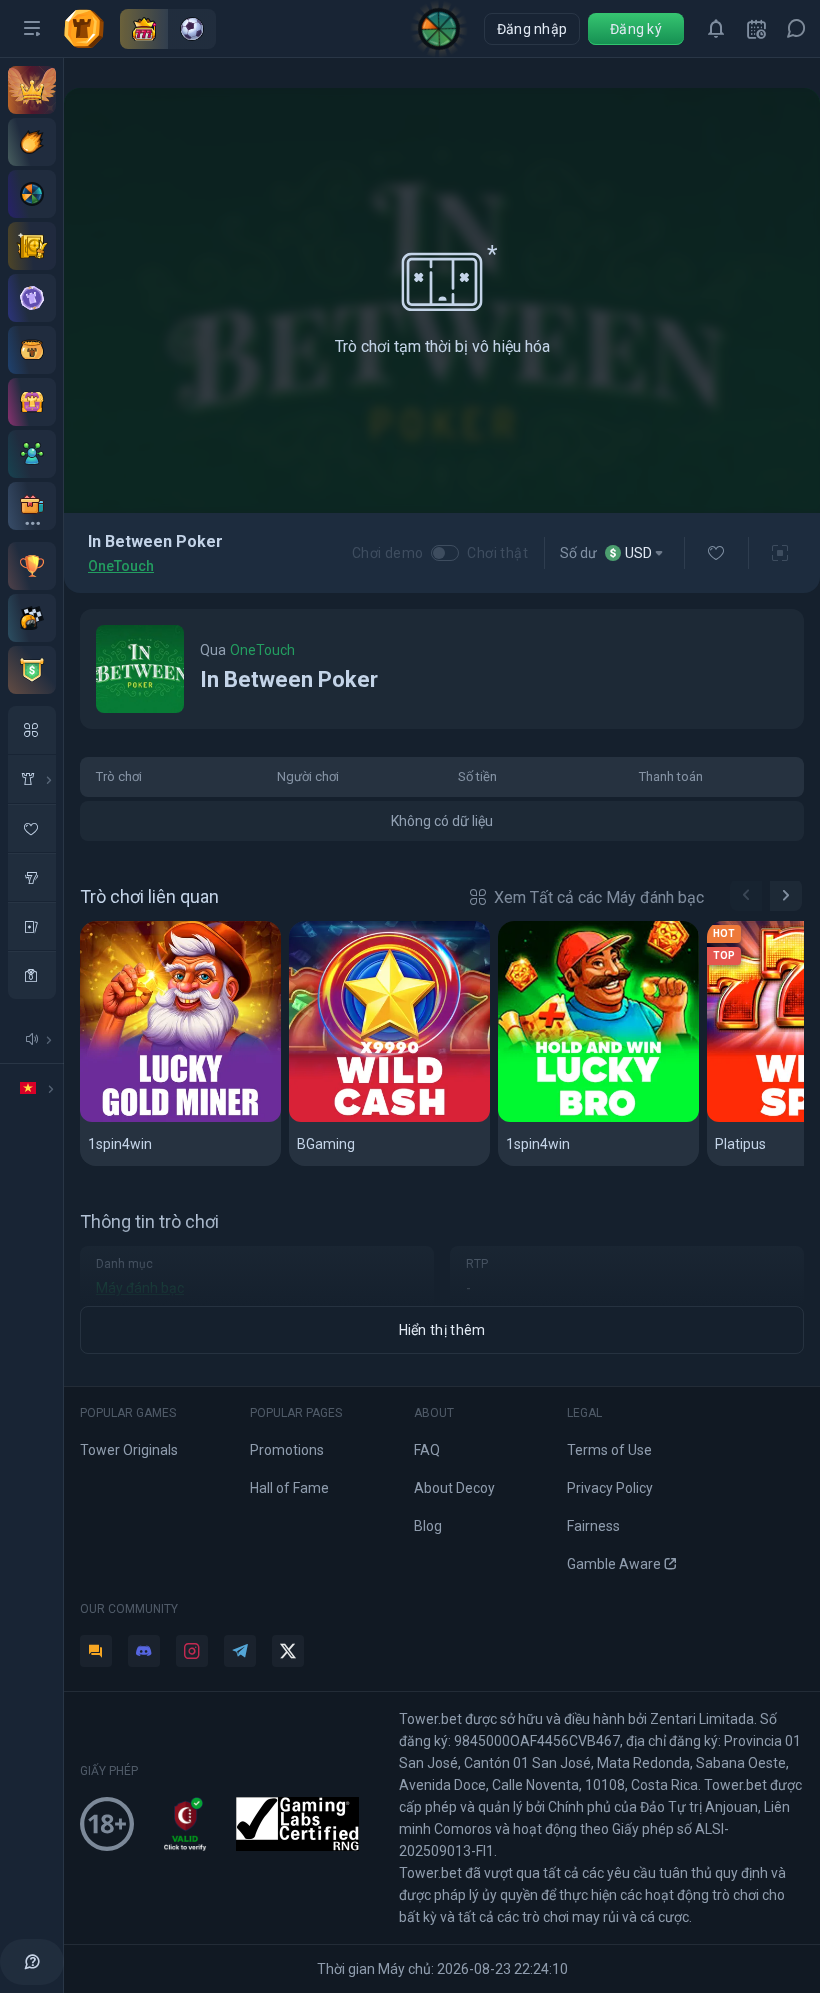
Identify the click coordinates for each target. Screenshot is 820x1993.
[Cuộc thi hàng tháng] (32, 566)
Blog (428, 1526)
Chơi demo (388, 553)
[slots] (32, 877)
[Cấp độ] (32, 298)
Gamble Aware (614, 1564)
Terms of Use (609, 1450)
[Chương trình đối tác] (32, 454)
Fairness (593, 1526)
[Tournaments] (32, 670)
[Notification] (716, 29)
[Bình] (32, 350)
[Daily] (756, 29)
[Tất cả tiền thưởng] (32, 506)
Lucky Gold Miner (153, 1118)
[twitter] (288, 1651)
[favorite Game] (32, 828)
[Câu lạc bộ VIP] (32, 90)
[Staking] (32, 246)
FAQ (427, 1450)
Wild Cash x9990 (357, 1118)
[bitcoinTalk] (96, 1651)
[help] (32, 1962)
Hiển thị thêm (442, 1330)
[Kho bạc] (32, 402)
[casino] (32, 975)
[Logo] (92, 29)
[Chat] (796, 29)
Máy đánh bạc (140, 1288)
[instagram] (192, 1651)
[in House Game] (32, 779)
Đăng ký (636, 29)
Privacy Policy (610, 1488)
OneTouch (121, 566)
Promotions (287, 1450)
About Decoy (454, 1488)
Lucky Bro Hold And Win (594, 1118)
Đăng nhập (532, 29)
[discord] (144, 1651)
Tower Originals (129, 1450)
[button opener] (32, 29)
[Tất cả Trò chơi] (32, 730)
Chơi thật (497, 553)
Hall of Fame (289, 1488)
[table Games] (32, 926)
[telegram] (240, 1651)
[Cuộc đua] (32, 618)
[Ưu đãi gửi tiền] (32, 142)
